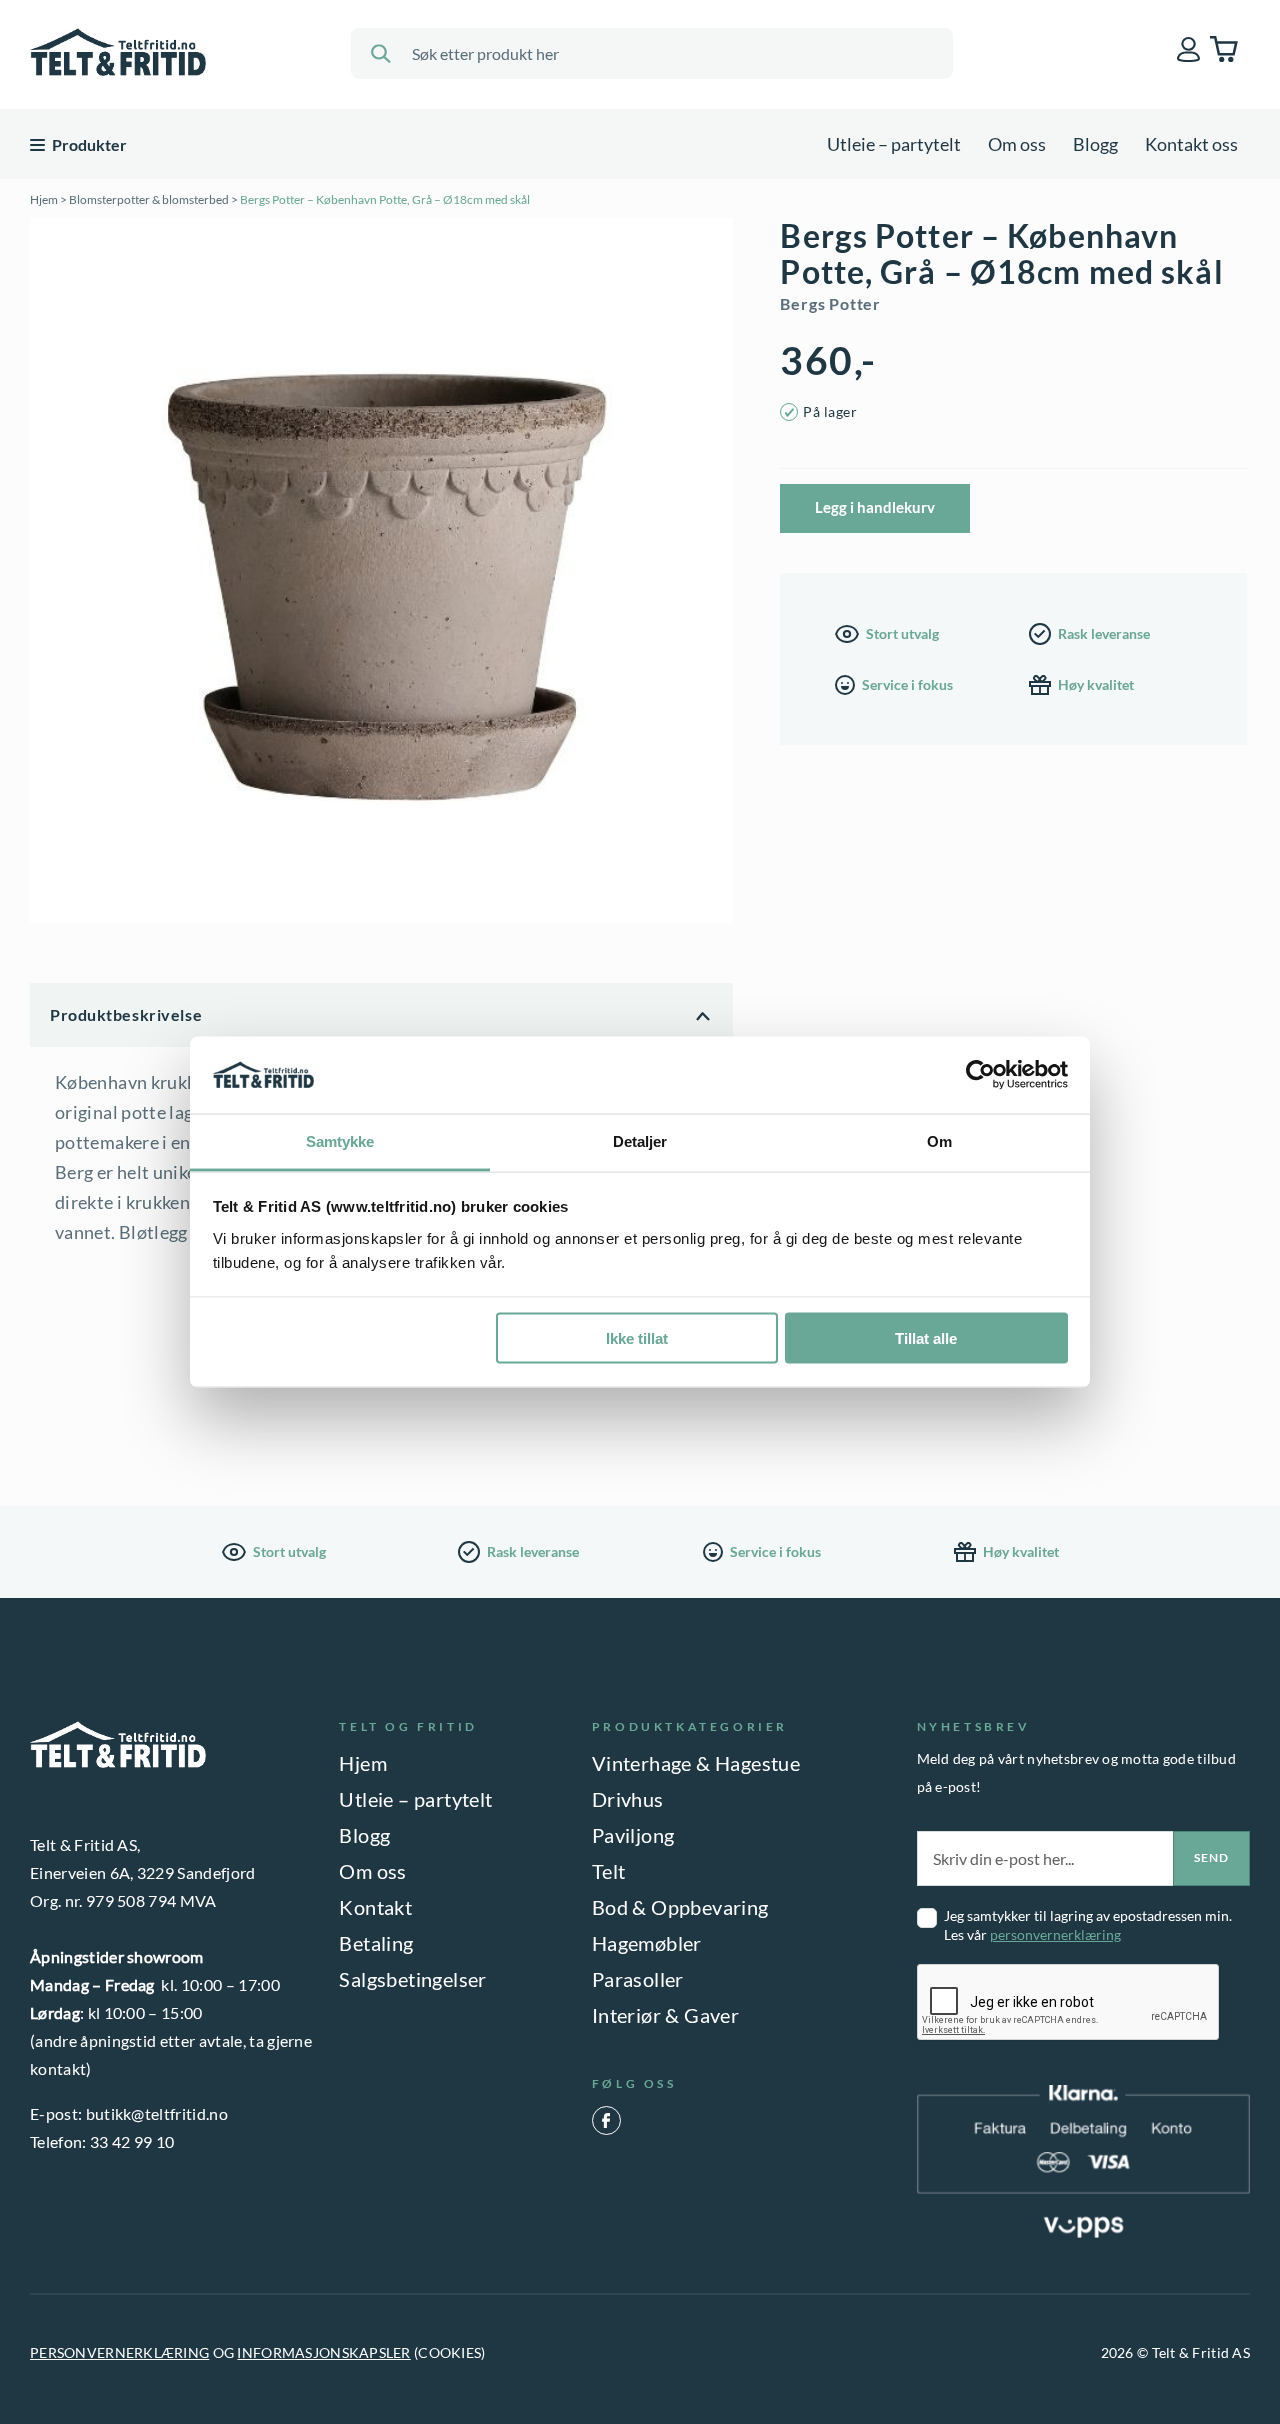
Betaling (376, 1943)
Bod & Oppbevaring (680, 1907)
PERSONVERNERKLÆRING (119, 2352)
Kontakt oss (1191, 144)
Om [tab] (939, 1140)
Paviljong (633, 1835)
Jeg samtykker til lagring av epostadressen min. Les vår (1088, 1925)
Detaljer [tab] (640, 1140)
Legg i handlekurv (875, 507)
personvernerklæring (1055, 1934)
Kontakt (375, 1907)
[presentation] (1069, 2003)
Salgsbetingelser (412, 1979)
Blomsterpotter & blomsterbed (149, 199)
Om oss (1017, 144)
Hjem (44, 199)
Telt (609, 1871)
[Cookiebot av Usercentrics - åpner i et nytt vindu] (980, 1075)
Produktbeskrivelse (126, 1014)
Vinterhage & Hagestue (696, 1763)
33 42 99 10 (132, 2141)
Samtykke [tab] (340, 1140)
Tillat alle (926, 1338)
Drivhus (628, 1799)
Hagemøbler (647, 1943)
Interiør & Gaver (665, 2015)
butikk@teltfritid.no (157, 2113)
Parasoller (638, 1979)
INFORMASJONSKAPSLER (323, 2352)
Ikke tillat (637, 1338)
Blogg (1095, 144)
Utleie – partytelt (894, 144)
